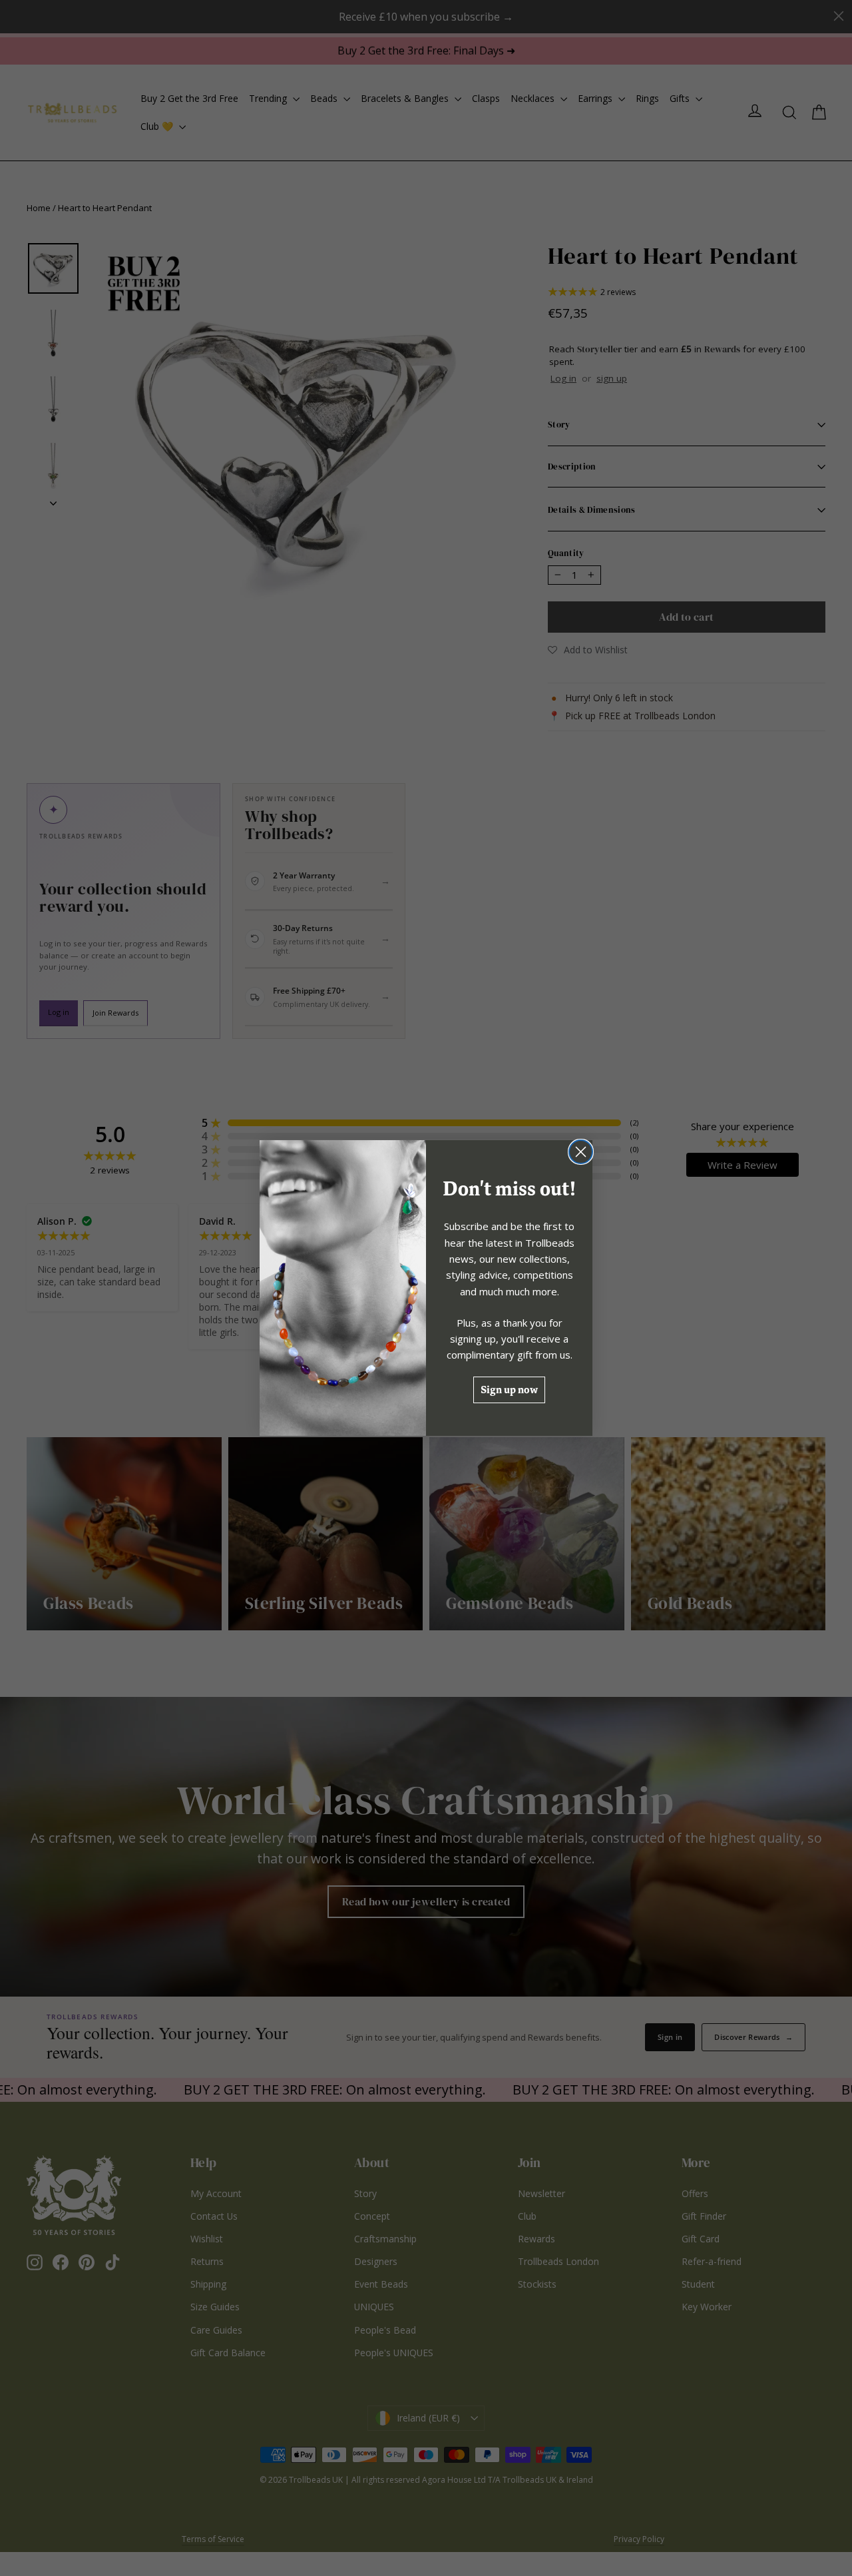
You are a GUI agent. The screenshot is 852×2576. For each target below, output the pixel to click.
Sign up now (509, 1390)
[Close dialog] (581, 1152)
